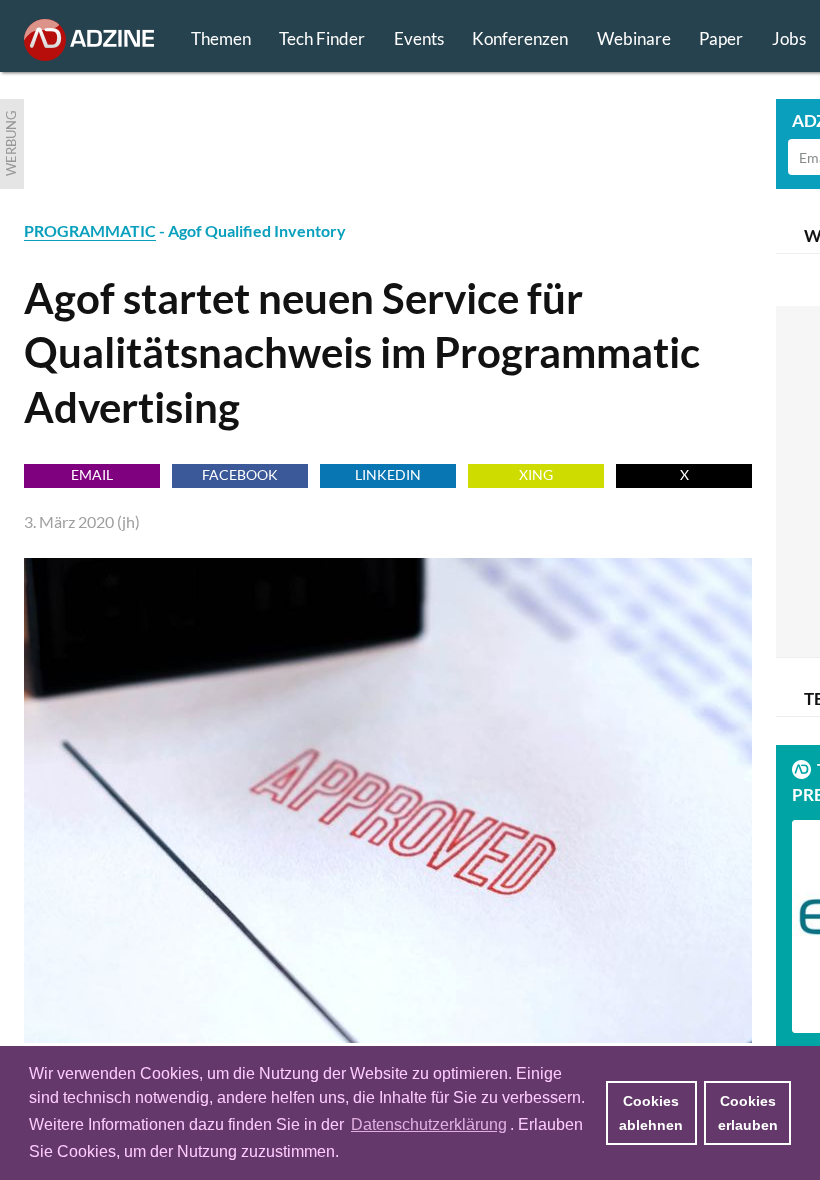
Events (419, 38)
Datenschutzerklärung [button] (429, 1124)
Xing (536, 474)
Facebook (240, 474)
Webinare (634, 38)
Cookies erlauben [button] (748, 1113)
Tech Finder (322, 38)
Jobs (789, 38)
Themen (221, 38)
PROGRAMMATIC (90, 230)
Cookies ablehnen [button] (651, 1113)
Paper (721, 38)
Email (92, 474)
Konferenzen (520, 38)
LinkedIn (388, 474)
